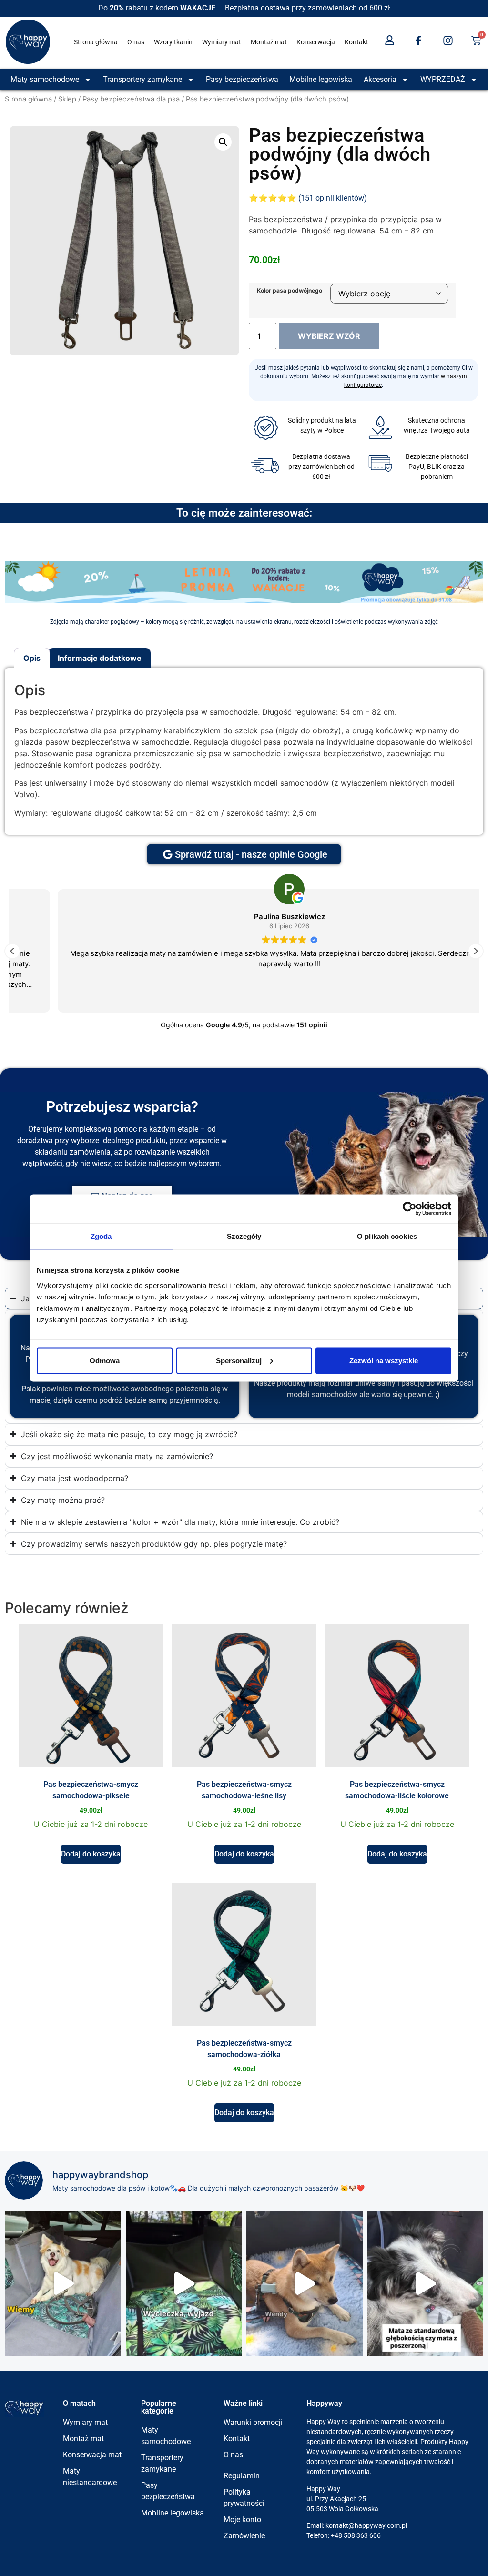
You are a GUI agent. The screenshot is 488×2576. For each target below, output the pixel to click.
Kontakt (356, 42)
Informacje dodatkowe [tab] (100, 658)
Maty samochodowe (45, 79)
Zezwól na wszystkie (384, 1360)
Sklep (67, 99)
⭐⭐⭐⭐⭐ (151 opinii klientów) (308, 198)
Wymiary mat (222, 42)
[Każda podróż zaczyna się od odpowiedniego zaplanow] (184, 2283)
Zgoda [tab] (101, 1236)
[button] (223, 142)
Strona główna (96, 42)
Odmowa (105, 1360)
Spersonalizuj (239, 1360)
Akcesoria (380, 79)
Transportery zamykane (142, 79)
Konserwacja (316, 42)
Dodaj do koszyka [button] (91, 1854)
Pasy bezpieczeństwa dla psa (131, 99)
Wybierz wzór (329, 336)
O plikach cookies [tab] (387, 1236)
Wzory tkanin (173, 42)
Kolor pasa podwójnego (290, 291)
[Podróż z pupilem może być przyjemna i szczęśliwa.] (305, 2283)
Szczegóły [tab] (244, 1236)
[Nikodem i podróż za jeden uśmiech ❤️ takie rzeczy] (63, 2283)
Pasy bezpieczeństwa (242, 79)
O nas (136, 42)
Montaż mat (269, 42)
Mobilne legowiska (321, 79)
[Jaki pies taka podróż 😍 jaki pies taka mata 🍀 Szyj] (426, 2283)
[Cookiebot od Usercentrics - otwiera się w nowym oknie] (410, 1209)
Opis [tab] (32, 658)
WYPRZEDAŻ (443, 79)
